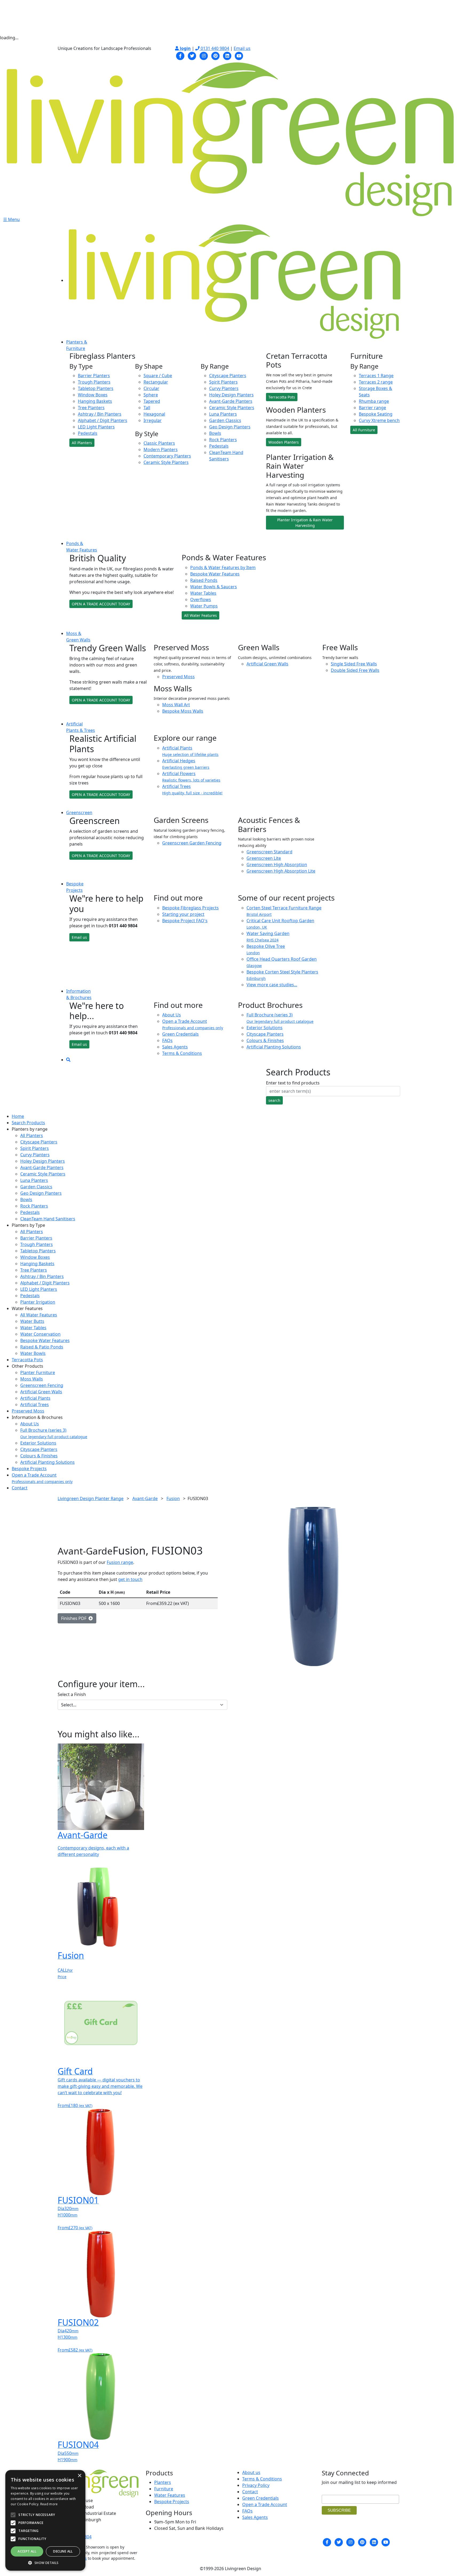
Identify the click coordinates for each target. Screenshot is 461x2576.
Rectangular (156, 382)
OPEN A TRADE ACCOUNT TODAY (101, 604)
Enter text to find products (293, 1083)
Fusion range (120, 1562)
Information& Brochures (79, 994)
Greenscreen (79, 812)
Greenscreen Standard (269, 852)
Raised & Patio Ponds (42, 1347)
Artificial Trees (35, 1405)
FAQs (167, 1040)
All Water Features (200, 615)
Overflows (201, 599)
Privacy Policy (256, 2485)
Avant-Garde (145, 1498)
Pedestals (88, 433)
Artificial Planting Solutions (274, 1047)
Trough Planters (94, 382)
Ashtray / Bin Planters (100, 414)
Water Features (170, 2495)
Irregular (153, 420)
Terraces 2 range (376, 382)
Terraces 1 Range (376, 376)
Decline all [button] (63, 2551)
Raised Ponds (204, 580)
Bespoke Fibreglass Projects (190, 908)
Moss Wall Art (176, 705)
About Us (172, 1015)
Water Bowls (33, 1353)
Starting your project (183, 914)
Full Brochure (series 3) (280, 1018)
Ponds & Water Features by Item (223, 567)
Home (18, 1116)
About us (251, 2472)
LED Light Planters (96, 427)
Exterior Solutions (265, 1028)
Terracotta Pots (282, 397)
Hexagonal (154, 414)
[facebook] (180, 55)
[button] (45, 2563)
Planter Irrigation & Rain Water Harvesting (305, 523)
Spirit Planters (223, 382)
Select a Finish (72, 1694)
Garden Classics (225, 420)
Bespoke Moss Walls (183, 711)
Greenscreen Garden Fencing (192, 843)
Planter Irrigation (38, 1302)
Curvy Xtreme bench (379, 420)
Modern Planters (161, 449)
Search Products (28, 1123)
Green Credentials (180, 1034)
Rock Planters (223, 440)
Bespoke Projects (29, 1469)
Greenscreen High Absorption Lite (281, 871)
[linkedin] (227, 55)
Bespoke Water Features (215, 574)
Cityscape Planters (228, 376)
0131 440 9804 (214, 48)
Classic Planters (159, 443)
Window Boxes (93, 395)
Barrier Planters (94, 376)
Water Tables (203, 593)
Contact (20, 1488)
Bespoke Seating (376, 414)
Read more (49, 2504)
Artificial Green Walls (267, 664)
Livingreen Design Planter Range (91, 1498)
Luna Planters (223, 414)
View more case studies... (272, 985)
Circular (151, 388)
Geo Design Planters (230, 427)
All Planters (82, 443)
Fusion (173, 1498)
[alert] (45, 2520)
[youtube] (239, 55)
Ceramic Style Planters (166, 462)
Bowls (215, 433)
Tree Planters (91, 408)
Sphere (151, 395)
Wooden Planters (284, 442)
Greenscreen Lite (264, 858)
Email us (242, 48)
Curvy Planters (224, 388)
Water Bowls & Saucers (214, 587)
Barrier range (372, 408)
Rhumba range (374, 401)
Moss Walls (32, 1379)
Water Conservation (40, 1334)
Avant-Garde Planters (231, 401)
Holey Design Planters (231, 395)
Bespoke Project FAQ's (185, 921)
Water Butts (32, 1321)
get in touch (130, 1579)
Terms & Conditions (182, 1053)
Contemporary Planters (167, 456)
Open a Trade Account (193, 1024)
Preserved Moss (178, 677)
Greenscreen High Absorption (277, 865)
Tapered (152, 401)
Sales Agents (175, 1047)
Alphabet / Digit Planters (103, 420)
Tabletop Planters (96, 388)
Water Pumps (204, 606)
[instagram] (204, 55)
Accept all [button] (27, 2551)
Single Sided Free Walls (354, 664)
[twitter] (192, 55)
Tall (147, 408)
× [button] (79, 2476)
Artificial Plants (35, 1398)
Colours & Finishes (265, 1040)
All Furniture (364, 430)
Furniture (164, 2489)
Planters (163, 2482)
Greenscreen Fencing (42, 1385)
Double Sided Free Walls (355, 670)
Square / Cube (158, 376)
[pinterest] (216, 55)
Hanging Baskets (95, 401)
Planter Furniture (38, 1372)
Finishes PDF (75, 1618)
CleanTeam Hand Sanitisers (48, 1219)
